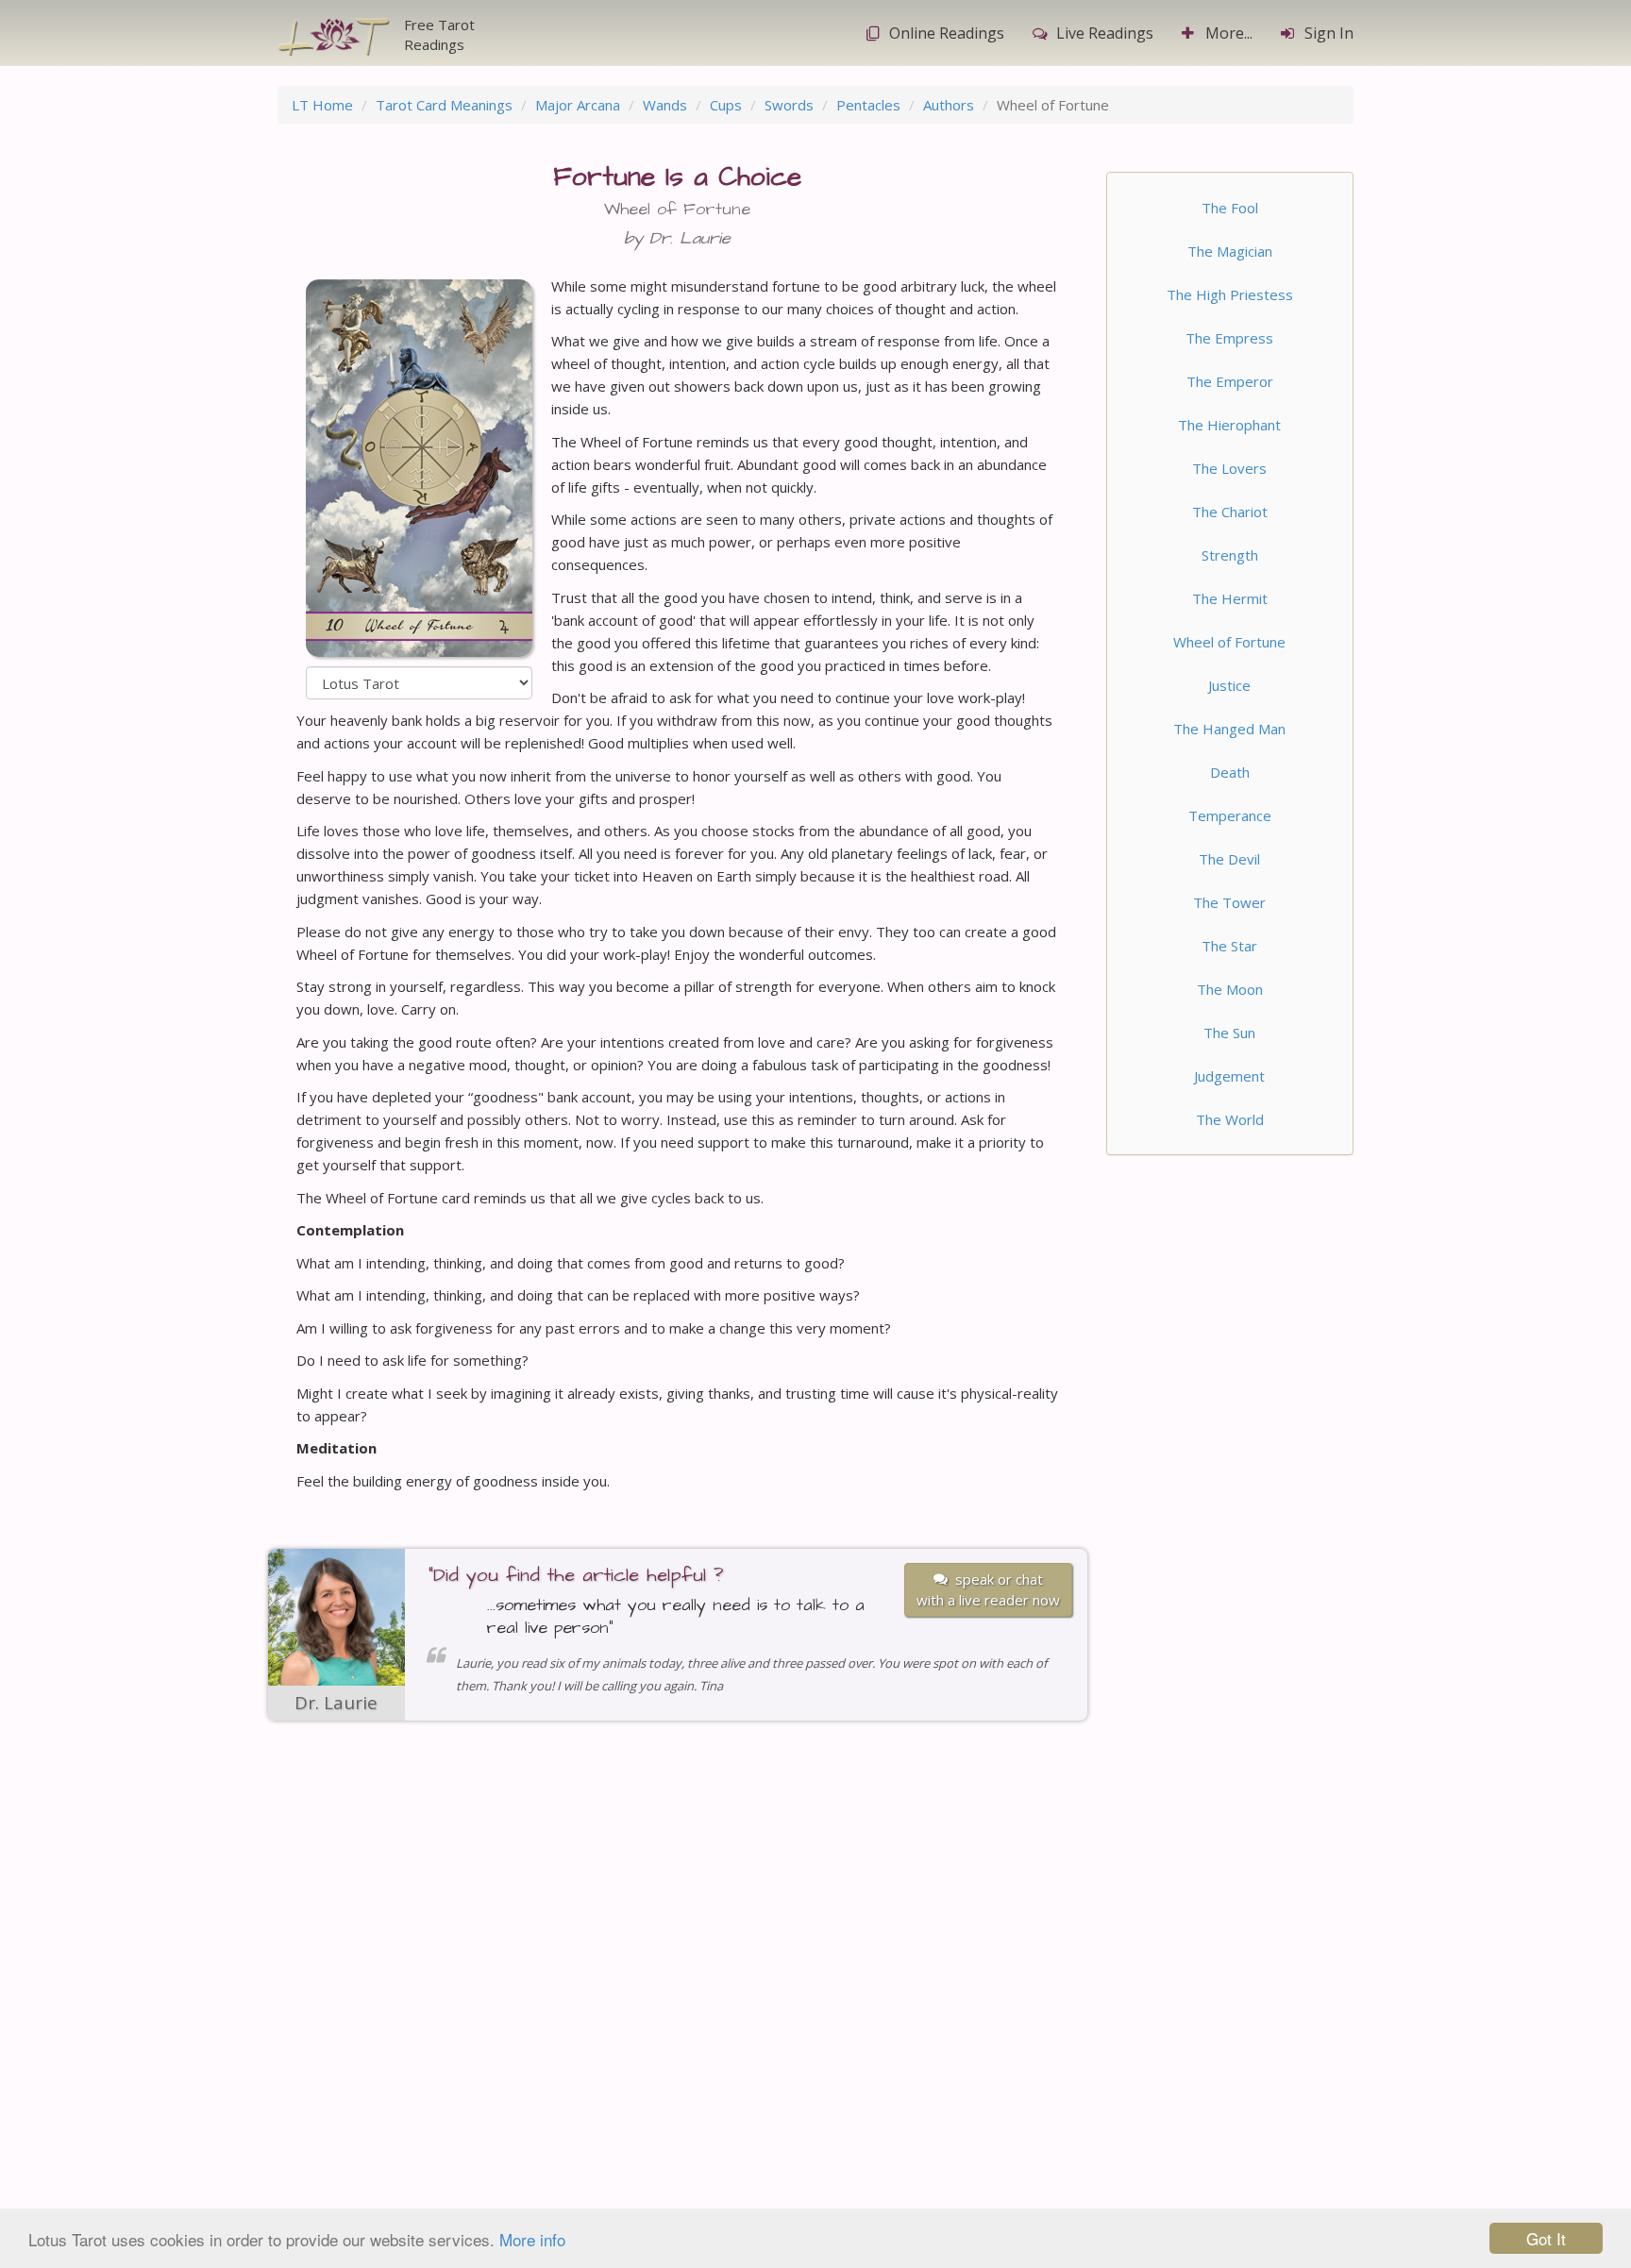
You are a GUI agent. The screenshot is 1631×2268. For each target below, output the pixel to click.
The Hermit (1230, 598)
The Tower (1229, 902)
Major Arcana (578, 105)
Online (947, 33)
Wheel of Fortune (1229, 642)
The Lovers (1229, 468)
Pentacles (868, 105)
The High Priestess (1230, 294)
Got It (1546, 2238)
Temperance (1230, 815)
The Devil (1229, 859)
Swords (789, 105)
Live (1105, 33)
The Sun (1229, 1033)
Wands (665, 105)
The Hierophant (1229, 425)
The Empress (1229, 338)
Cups (726, 105)
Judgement (1229, 1076)
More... (1229, 33)
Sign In (1329, 33)
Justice (1229, 685)
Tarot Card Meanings (444, 105)
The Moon (1230, 989)
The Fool (1230, 208)
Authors (949, 105)
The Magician (1230, 251)
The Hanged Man (1229, 729)
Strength (1230, 555)
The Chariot (1230, 512)
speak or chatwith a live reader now (988, 1589)
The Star (1229, 946)
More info (532, 2239)
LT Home (322, 105)
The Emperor (1230, 381)
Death (1230, 772)
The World (1230, 1119)
